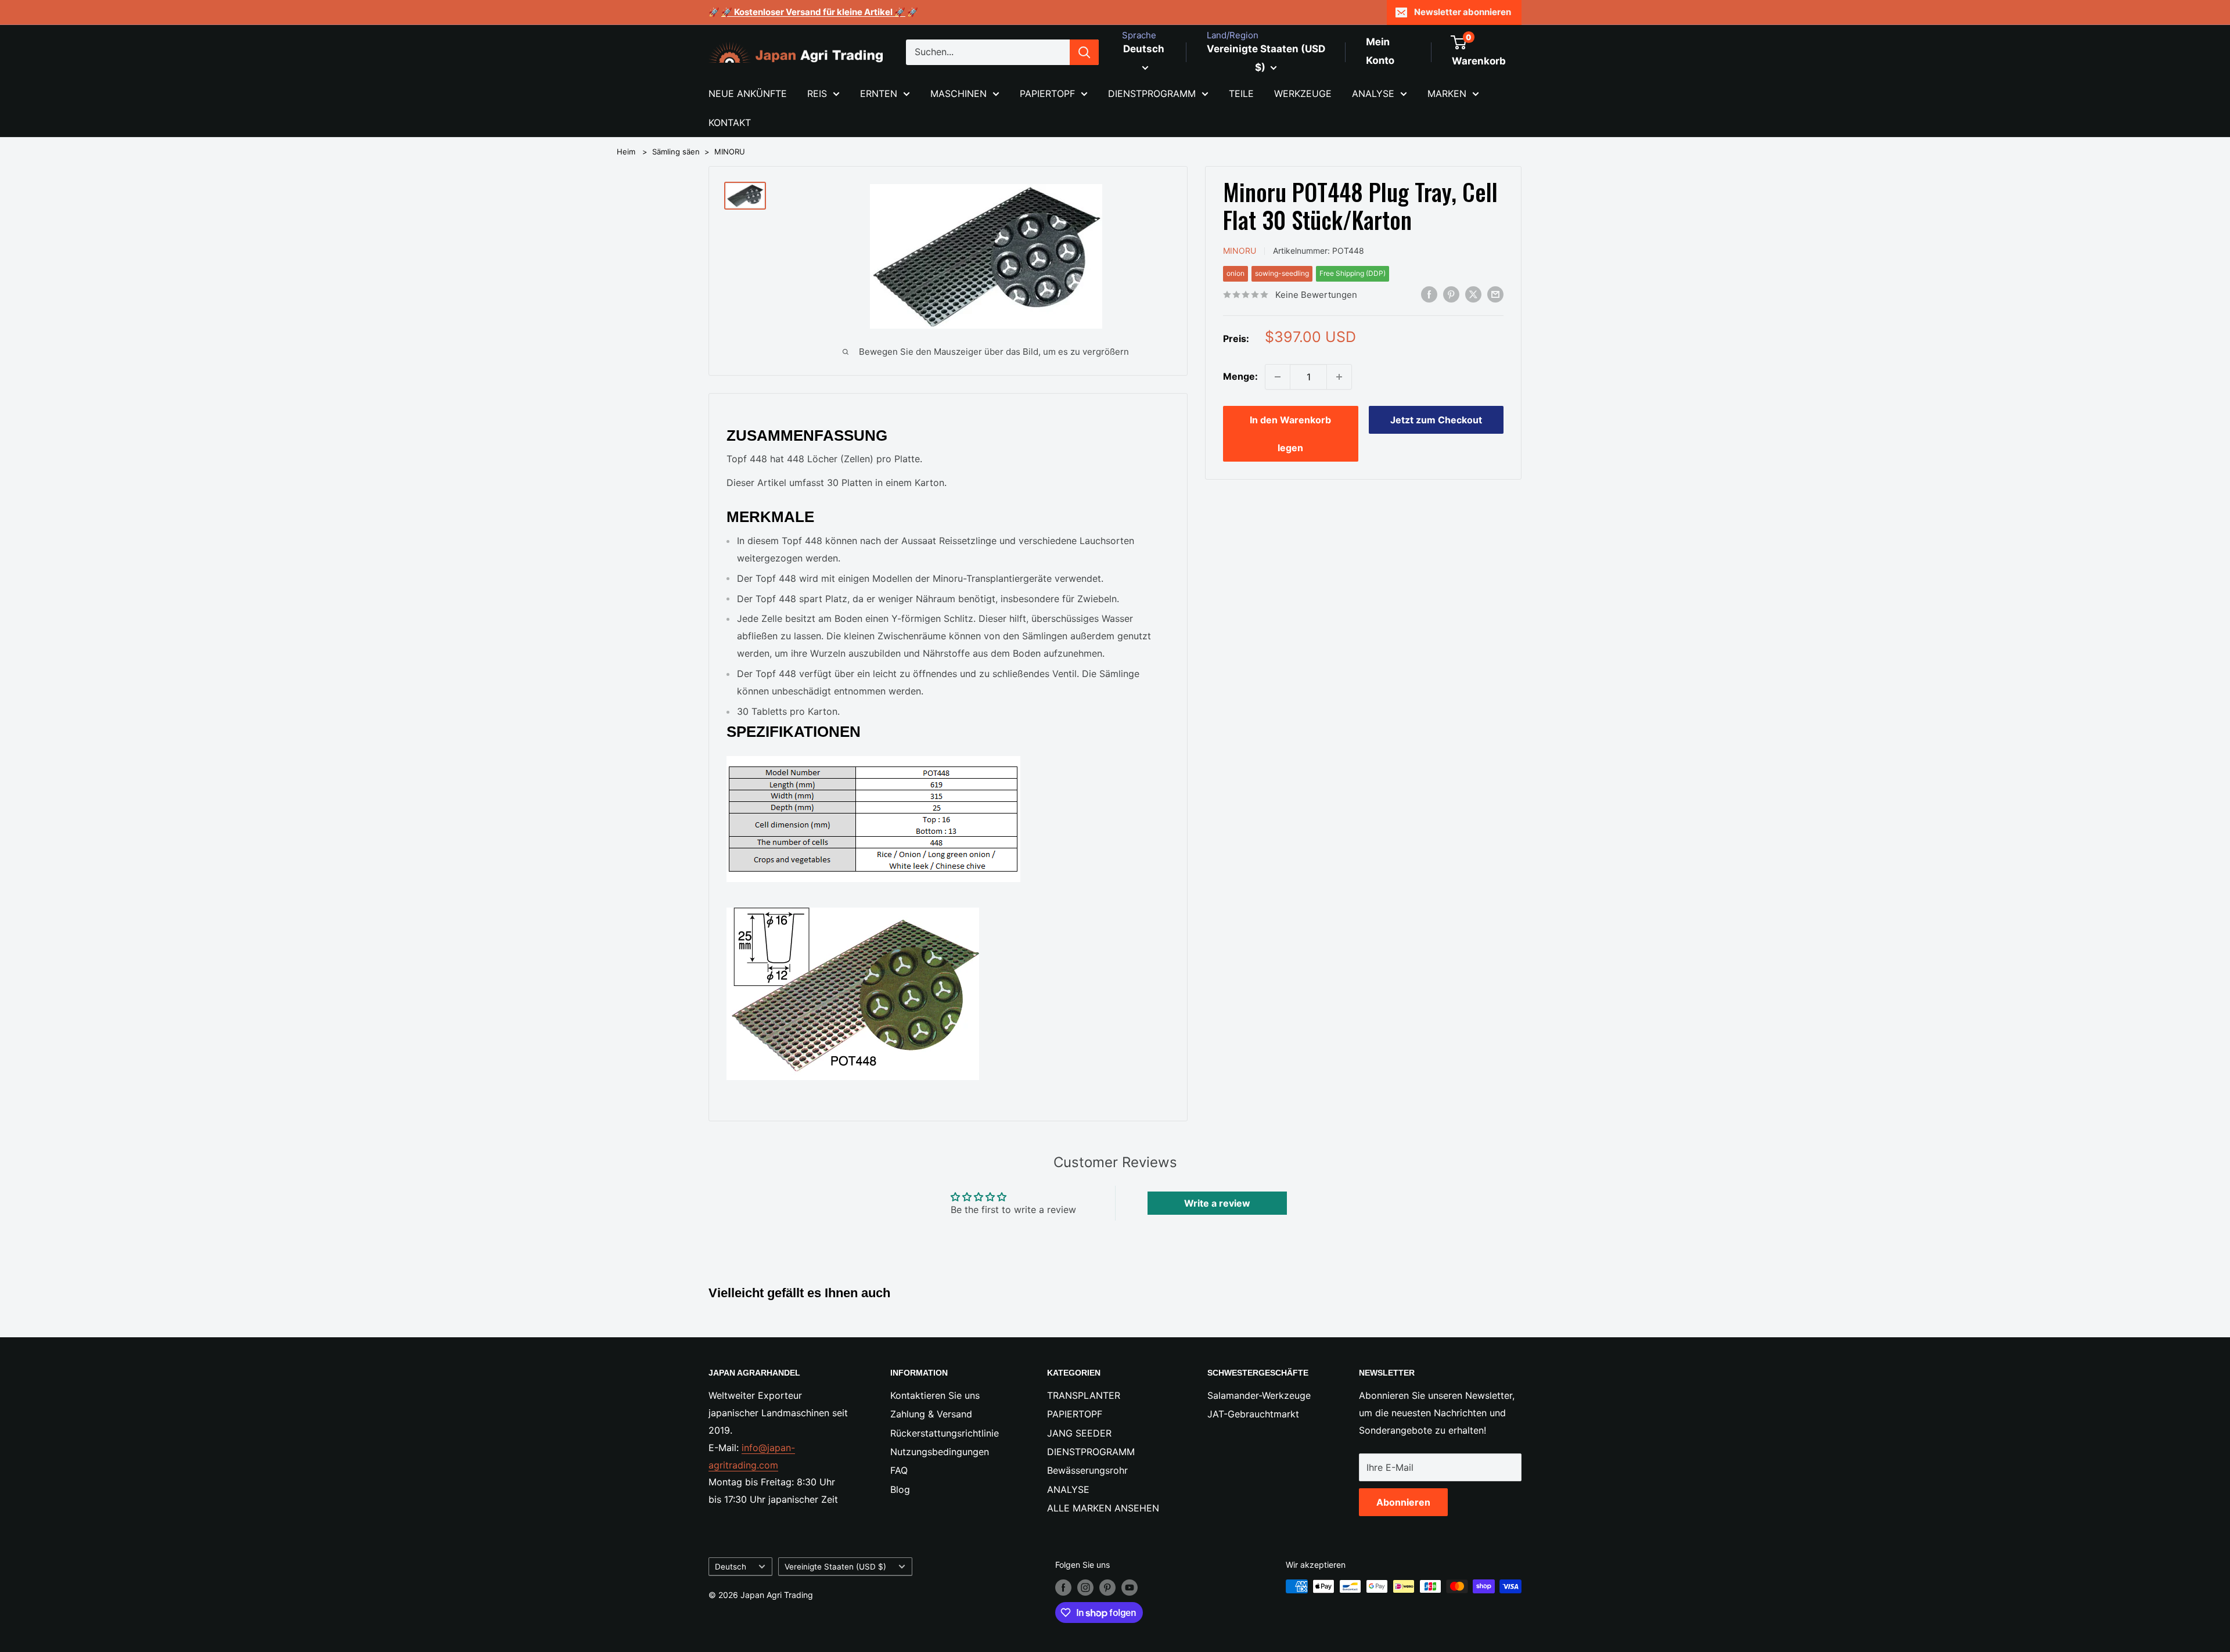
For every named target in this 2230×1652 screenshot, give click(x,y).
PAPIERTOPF (1047, 93)
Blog (900, 1489)
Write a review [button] (1217, 1203)
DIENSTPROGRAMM (1152, 93)
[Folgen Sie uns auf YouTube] (1130, 1588)
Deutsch (731, 1567)
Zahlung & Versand (931, 1414)
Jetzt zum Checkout (1436, 420)
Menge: (1240, 376)
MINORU (730, 152)
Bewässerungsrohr (1087, 1470)
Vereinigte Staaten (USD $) (835, 1567)
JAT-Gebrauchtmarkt (1253, 1414)
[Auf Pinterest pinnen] (1451, 294)
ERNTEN (879, 93)
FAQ (899, 1470)
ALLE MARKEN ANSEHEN (1103, 1508)
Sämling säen (676, 152)
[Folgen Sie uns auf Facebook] (1063, 1588)
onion (1236, 273)
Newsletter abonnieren (1463, 12)
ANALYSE (1373, 93)
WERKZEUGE (1303, 93)
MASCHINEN (958, 93)
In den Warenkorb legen (1290, 434)
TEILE (1241, 93)
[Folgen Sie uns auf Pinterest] (1107, 1588)
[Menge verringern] (1278, 377)
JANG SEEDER (1079, 1433)
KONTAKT (730, 123)
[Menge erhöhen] (1339, 377)
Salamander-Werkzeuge (1259, 1395)
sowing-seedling (1282, 273)
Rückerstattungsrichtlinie (945, 1433)
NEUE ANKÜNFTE (748, 93)
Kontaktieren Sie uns (935, 1395)
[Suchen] (1084, 52)
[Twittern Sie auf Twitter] (1473, 294)
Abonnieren (1403, 1502)
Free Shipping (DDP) (1353, 273)
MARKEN (1447, 93)
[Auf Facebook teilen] (1429, 294)
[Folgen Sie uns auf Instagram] (1085, 1588)
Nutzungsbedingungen (940, 1452)
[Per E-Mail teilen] (1495, 294)
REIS (817, 93)
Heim (626, 152)
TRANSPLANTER (1084, 1395)
